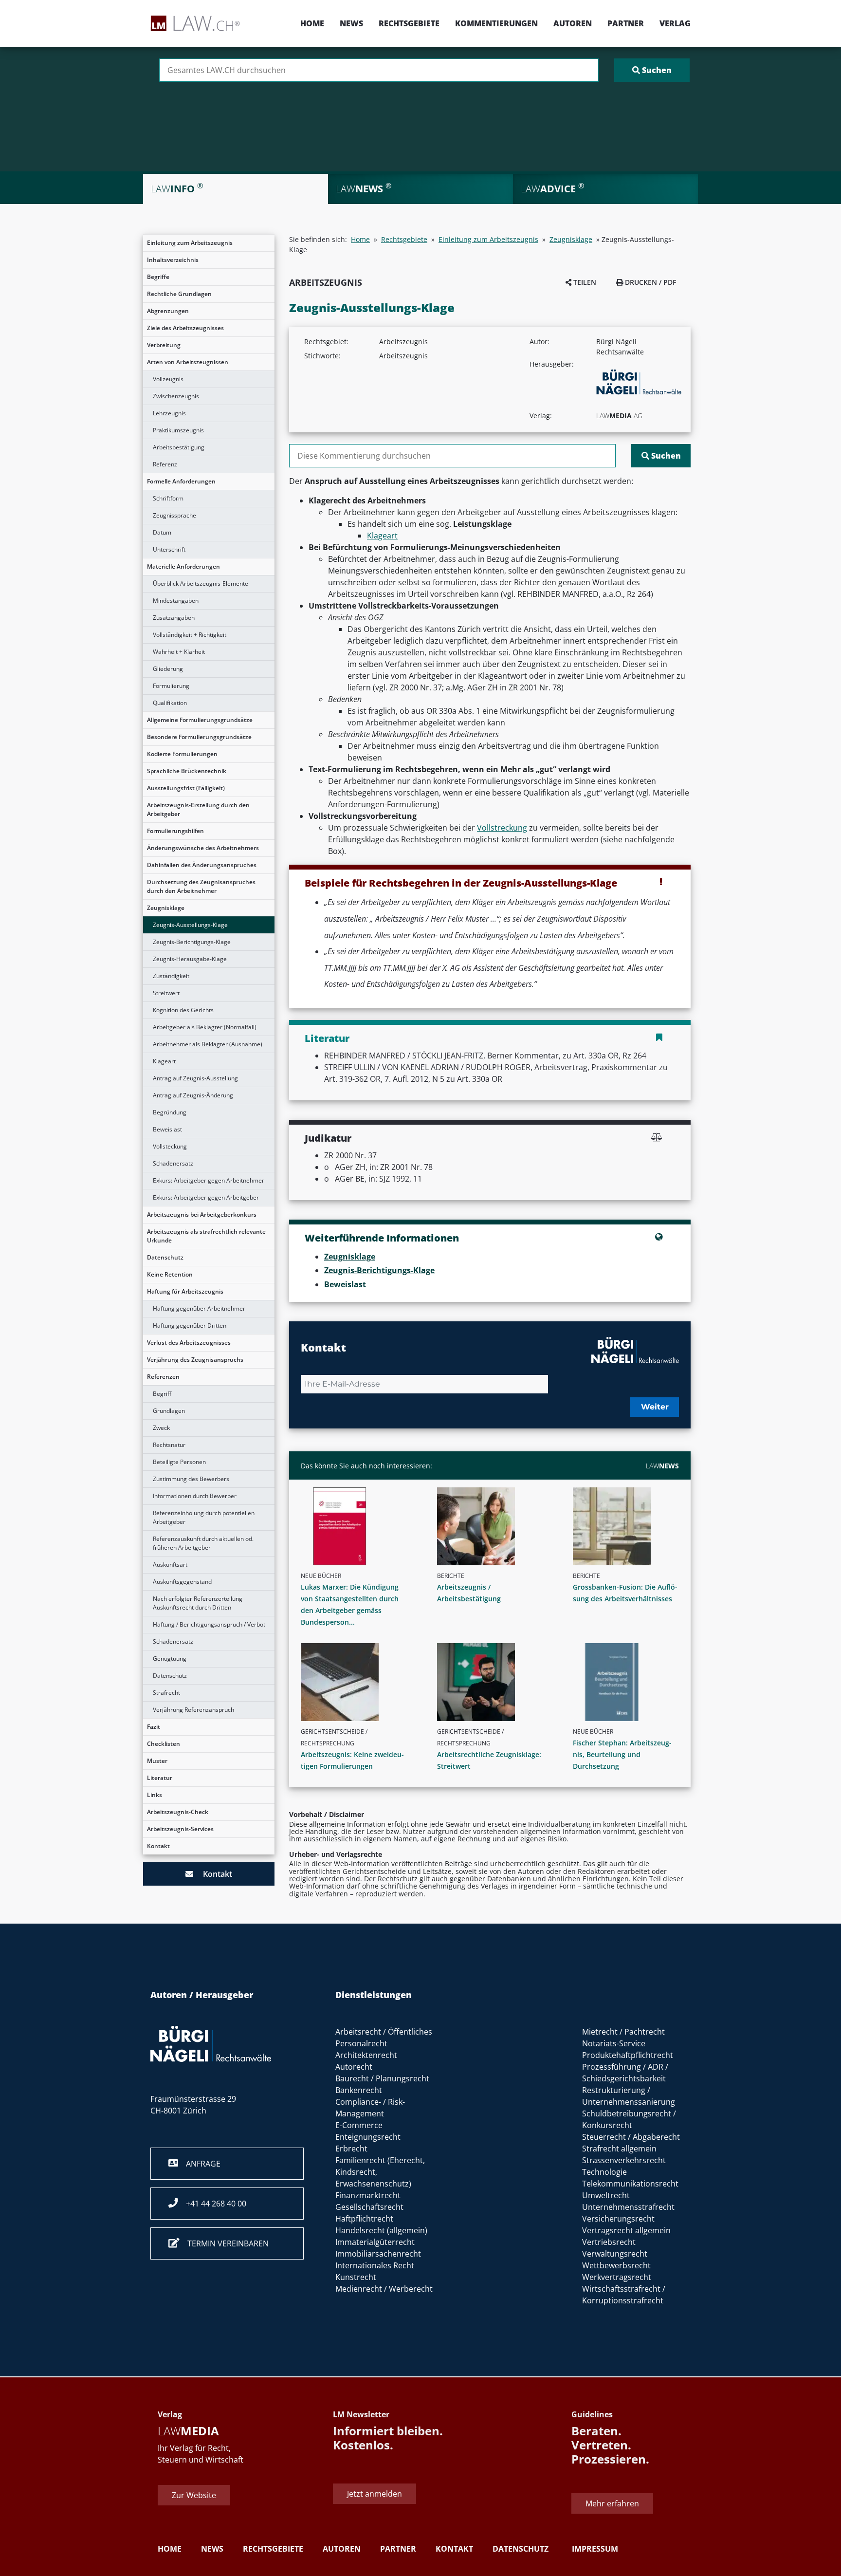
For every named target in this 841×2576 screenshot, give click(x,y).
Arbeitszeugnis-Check (178, 1812)
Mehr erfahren (612, 2503)
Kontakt (158, 1846)
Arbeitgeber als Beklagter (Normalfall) (205, 1027)
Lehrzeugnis (169, 413)
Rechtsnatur (169, 1445)
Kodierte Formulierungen (182, 754)
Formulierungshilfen (175, 831)
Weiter (655, 1407)
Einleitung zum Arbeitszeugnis (190, 243)
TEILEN (584, 282)
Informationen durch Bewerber (195, 1496)
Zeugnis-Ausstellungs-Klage (190, 925)
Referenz (165, 464)
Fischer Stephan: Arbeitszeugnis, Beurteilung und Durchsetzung (622, 1754)
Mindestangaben (176, 601)
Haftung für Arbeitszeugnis (185, 1291)
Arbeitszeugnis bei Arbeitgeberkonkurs (202, 1214)
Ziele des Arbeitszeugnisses (185, 328)
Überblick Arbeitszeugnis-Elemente (201, 584)
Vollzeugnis (168, 379)
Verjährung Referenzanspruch (193, 1710)
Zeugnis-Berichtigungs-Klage (192, 942)
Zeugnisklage (166, 908)
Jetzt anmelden (375, 2493)
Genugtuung (170, 1659)
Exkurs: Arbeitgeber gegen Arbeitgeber (206, 1197)
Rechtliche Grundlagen (179, 294)
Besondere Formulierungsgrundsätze (199, 737)
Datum (162, 532)
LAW (662, 1466)
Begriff (162, 1394)
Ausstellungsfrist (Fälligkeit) (186, 788)
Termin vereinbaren (224, 2243)
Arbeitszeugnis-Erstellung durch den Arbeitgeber (198, 809)
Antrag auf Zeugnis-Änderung (193, 1095)
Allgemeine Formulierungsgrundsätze (200, 720)
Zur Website (194, 2495)
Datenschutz (165, 1257)
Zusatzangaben (174, 618)
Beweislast (167, 1129)
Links (155, 1795)
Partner (626, 23)
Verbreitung (164, 345)
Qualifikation (170, 703)
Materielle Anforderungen (183, 566)
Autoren (573, 23)
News (351, 23)
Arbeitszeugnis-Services (180, 1829)
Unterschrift (169, 549)
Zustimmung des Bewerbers (191, 1479)
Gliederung (168, 669)
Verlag (675, 23)
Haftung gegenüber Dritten (190, 1325)
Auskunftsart (170, 1565)
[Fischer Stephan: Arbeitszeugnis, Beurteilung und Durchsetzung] (630, 1682)
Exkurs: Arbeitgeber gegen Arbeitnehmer (209, 1180)
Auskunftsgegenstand (182, 1582)
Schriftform (168, 498)
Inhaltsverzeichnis (173, 260)
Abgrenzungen (168, 311)
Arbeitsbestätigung (179, 447)
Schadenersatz (173, 1163)
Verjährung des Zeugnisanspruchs (195, 1360)
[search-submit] (652, 70)
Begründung (170, 1112)
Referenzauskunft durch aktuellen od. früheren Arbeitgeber (203, 1543)
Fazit (154, 1727)
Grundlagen (169, 1411)
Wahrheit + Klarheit (179, 652)
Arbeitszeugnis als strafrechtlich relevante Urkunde (206, 1236)
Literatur (160, 1778)
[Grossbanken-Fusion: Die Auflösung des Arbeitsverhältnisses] (630, 1526)
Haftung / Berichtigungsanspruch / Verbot (209, 1624)
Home (312, 23)
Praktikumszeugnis (178, 430)
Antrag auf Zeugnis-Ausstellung (195, 1078)
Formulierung (171, 686)
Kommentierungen (496, 23)
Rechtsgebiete (409, 23)
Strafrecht (166, 1693)
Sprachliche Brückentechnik (187, 771)
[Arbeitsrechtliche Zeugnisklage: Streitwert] (494, 1682)
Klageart (164, 1061)
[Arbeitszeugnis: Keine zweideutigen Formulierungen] (358, 1682)
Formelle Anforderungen (181, 481)
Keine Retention (170, 1274)
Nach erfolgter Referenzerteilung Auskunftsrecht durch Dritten (198, 1603)
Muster (157, 1761)
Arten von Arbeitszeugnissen (188, 362)
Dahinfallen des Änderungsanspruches (202, 865)
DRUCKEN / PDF (649, 282)
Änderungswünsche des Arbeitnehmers (203, 848)
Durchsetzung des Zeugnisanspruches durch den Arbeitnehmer (201, 886)
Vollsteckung (170, 1146)
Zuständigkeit (171, 976)
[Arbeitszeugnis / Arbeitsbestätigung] (494, 1526)
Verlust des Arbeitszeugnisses (189, 1343)
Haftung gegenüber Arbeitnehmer (199, 1308)
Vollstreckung (502, 828)
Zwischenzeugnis (176, 396)
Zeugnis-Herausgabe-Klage (190, 959)
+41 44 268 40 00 (212, 2204)
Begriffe (158, 277)
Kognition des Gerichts (183, 1010)
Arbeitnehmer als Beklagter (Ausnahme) (208, 1044)
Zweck (161, 1428)
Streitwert (166, 993)
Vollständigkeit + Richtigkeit (190, 635)
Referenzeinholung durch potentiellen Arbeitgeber (204, 1517)
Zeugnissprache (174, 515)
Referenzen (163, 1377)
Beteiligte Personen (179, 1462)
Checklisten (164, 1744)
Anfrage (199, 2164)
